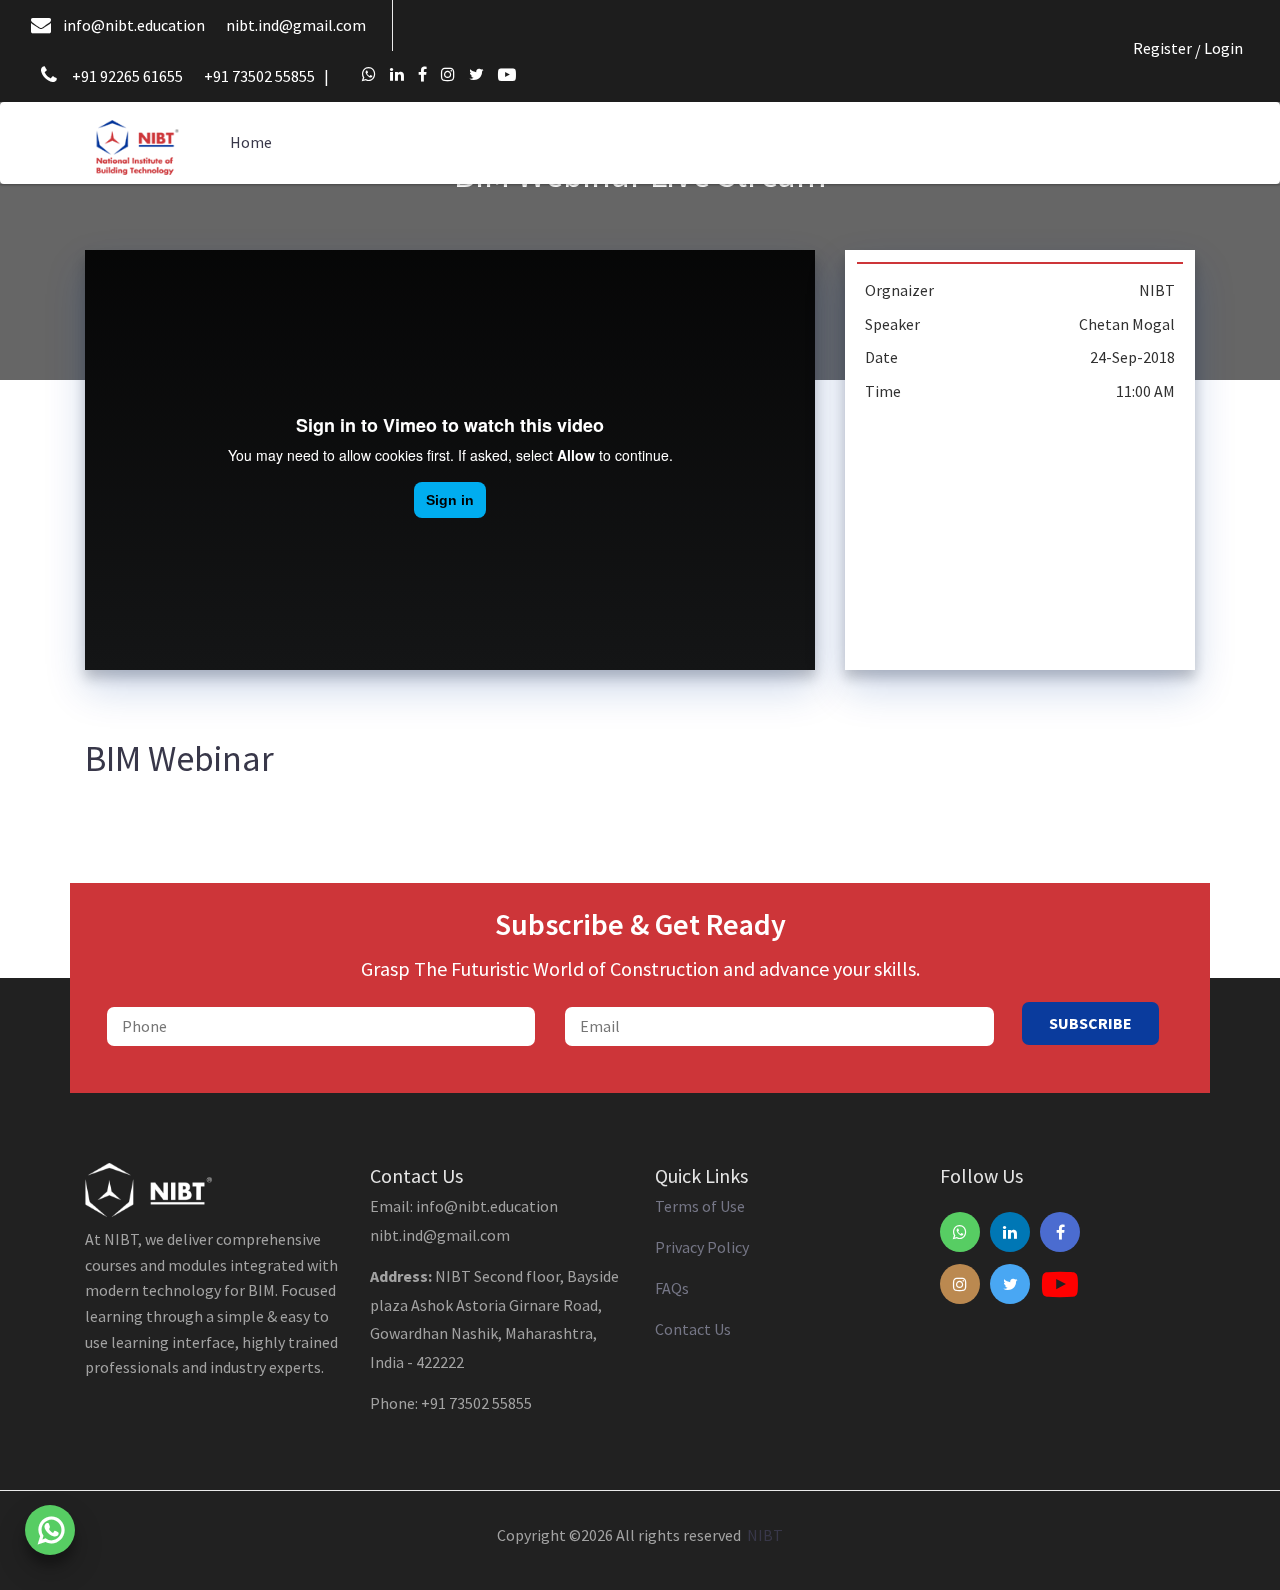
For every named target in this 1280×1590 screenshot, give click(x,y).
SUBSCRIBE (1090, 1023)
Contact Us (693, 1329)
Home (251, 142)
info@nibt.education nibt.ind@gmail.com (214, 25)
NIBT (762, 1535)
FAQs (672, 1288)
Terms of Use (700, 1206)
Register (1162, 48)
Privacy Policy (702, 1247)
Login (1223, 48)
